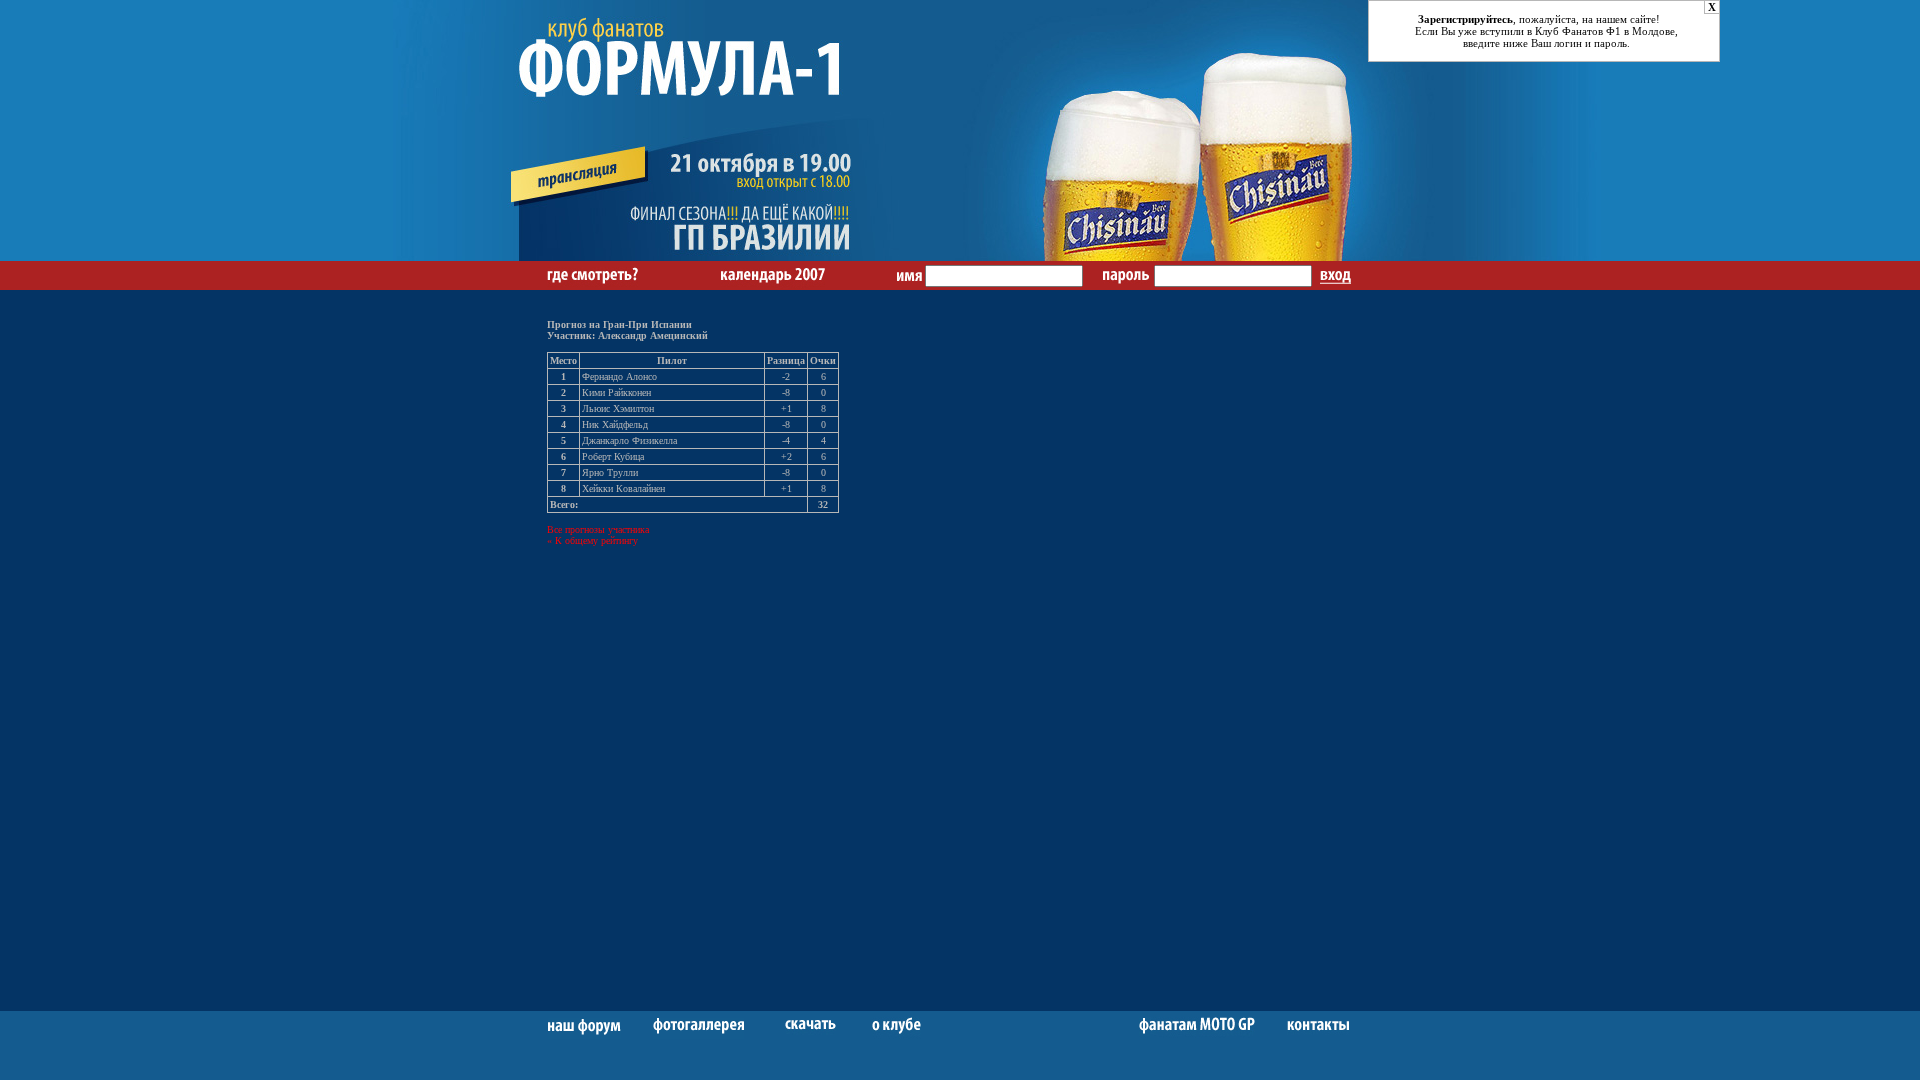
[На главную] (715, 257)
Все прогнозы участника (598, 529)
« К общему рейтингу (592, 540)
